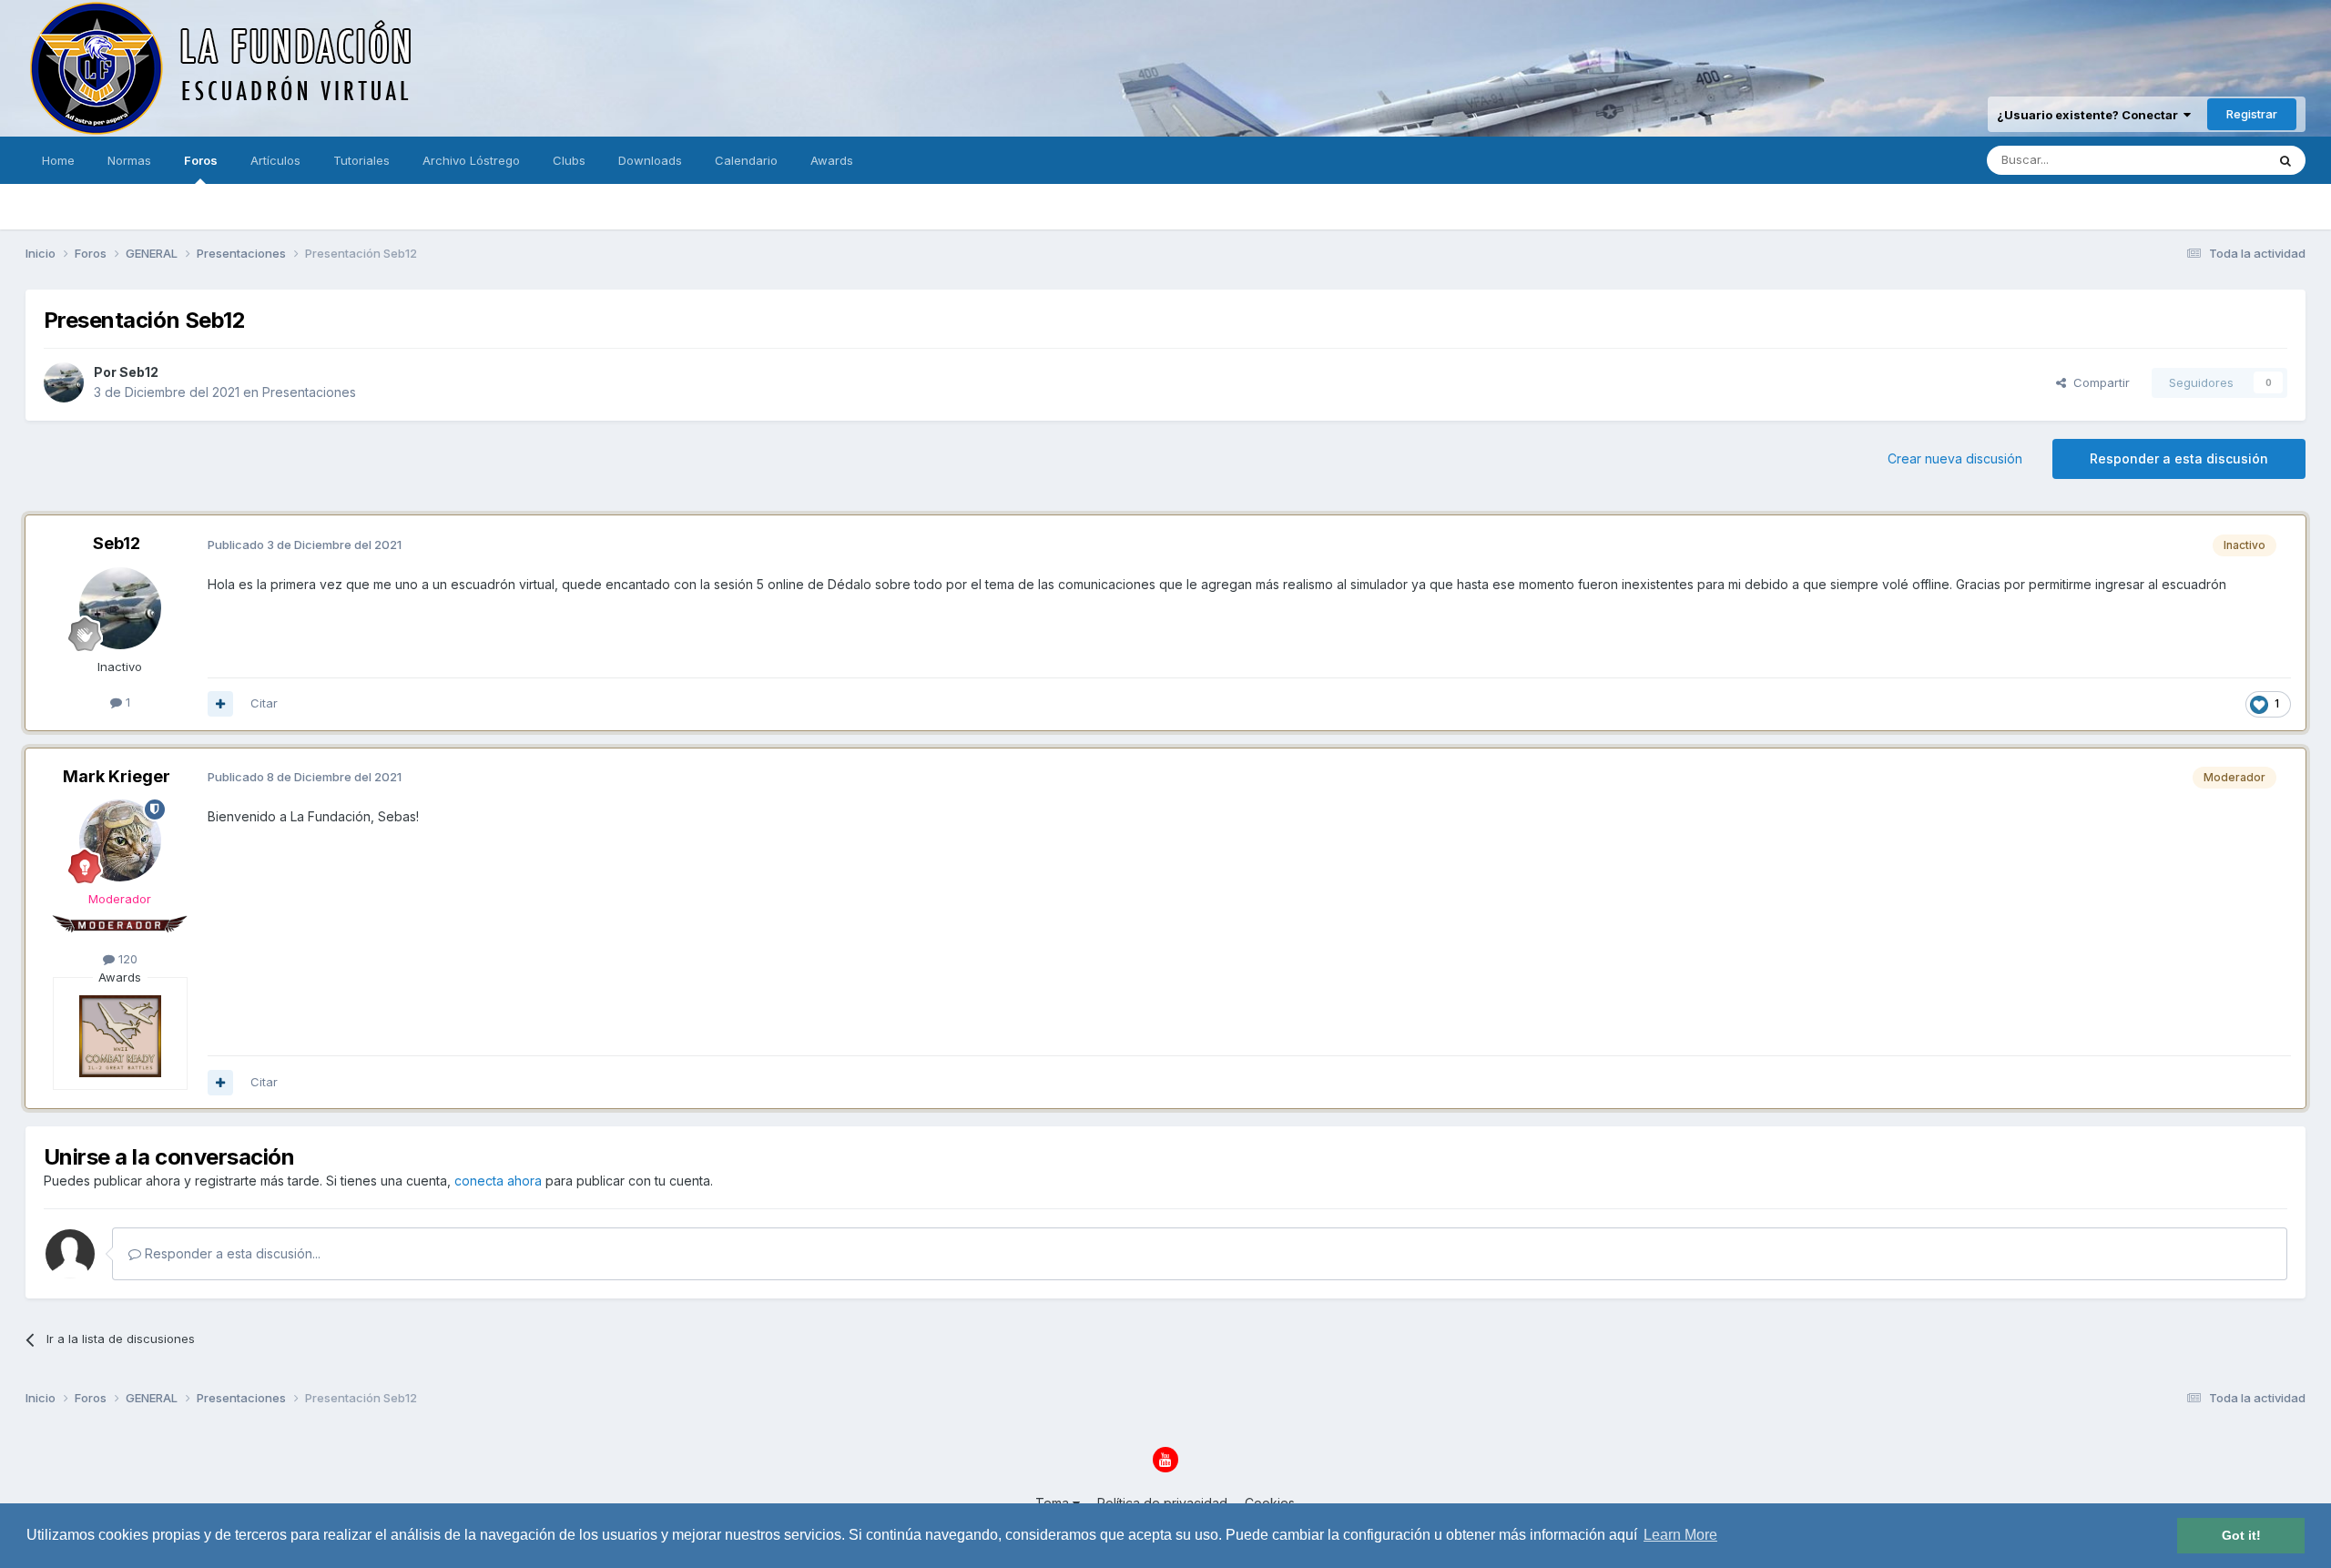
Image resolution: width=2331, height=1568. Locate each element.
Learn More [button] (1680, 1535)
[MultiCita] (220, 704)
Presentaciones (309, 392)
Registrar (2252, 114)
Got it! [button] (2241, 1535)
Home (58, 160)
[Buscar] (2285, 160)
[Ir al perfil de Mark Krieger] (120, 840)
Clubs (569, 160)
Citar (264, 703)
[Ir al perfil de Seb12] (64, 382)
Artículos (275, 160)
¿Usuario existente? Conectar (2090, 115)
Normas (129, 160)
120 (126, 959)
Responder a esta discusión (2179, 458)
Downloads (650, 160)
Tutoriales (361, 160)
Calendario (746, 160)
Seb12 (139, 372)
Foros (201, 160)
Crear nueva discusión (1955, 458)
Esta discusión (2202, 160)
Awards (832, 160)
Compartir (2098, 382)
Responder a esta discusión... (231, 1253)
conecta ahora (498, 1181)
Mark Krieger (117, 776)
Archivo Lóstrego (471, 160)
